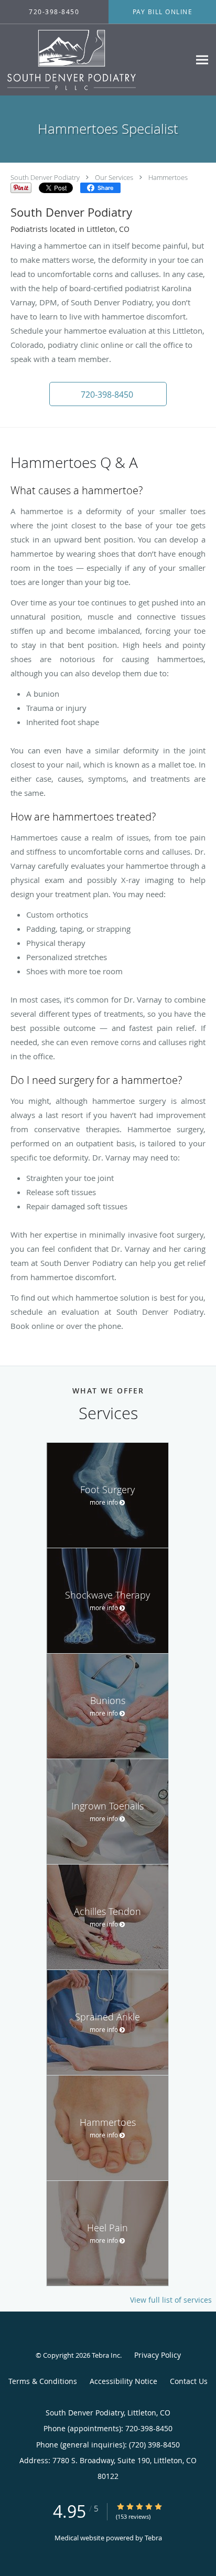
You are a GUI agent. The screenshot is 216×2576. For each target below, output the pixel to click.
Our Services (114, 177)
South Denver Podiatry (45, 177)
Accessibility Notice (123, 2381)
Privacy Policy (158, 2355)
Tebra (153, 2538)
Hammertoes (168, 177)
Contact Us (189, 2381)
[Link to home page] (95, 60)
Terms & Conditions (43, 2381)
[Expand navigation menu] (202, 60)
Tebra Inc (106, 2355)
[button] (108, 394)
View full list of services (171, 2300)
